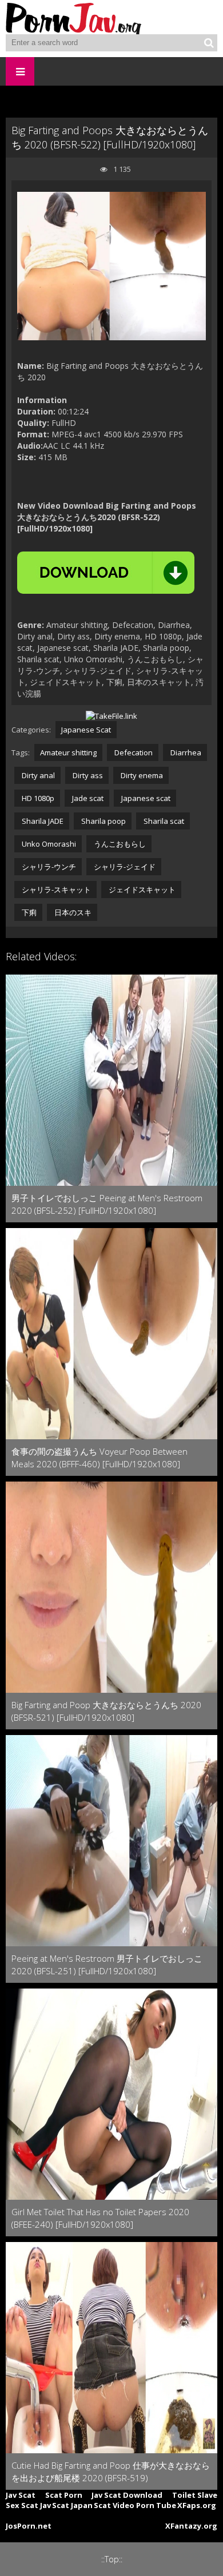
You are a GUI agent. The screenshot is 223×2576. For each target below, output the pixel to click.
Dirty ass (87, 775)
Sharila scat (163, 821)
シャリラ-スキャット (55, 889)
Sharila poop (103, 821)
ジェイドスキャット (141, 889)
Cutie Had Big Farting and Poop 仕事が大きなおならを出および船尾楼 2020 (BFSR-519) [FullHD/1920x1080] (111, 2472)
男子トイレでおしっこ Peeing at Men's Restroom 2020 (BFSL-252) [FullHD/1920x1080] (107, 1204)
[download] (106, 573)
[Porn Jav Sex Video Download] (74, 17)
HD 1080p (37, 798)
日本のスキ (72, 912)
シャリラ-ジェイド (124, 867)
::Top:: (112, 2559)
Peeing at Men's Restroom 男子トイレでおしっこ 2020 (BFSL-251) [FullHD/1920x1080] (107, 1965)
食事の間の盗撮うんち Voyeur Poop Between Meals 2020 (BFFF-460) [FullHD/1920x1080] (99, 1458)
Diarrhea (185, 752)
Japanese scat (145, 798)
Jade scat (87, 798)
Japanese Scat (86, 730)
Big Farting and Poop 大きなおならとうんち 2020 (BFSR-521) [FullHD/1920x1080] (106, 1711)
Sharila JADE (42, 821)
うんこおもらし (119, 844)
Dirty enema (141, 775)
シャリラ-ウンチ (48, 867)
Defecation (133, 752)
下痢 (28, 912)
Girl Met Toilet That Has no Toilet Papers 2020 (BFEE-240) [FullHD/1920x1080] (100, 2218)
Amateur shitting (68, 752)
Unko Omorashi (48, 844)
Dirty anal (37, 775)
